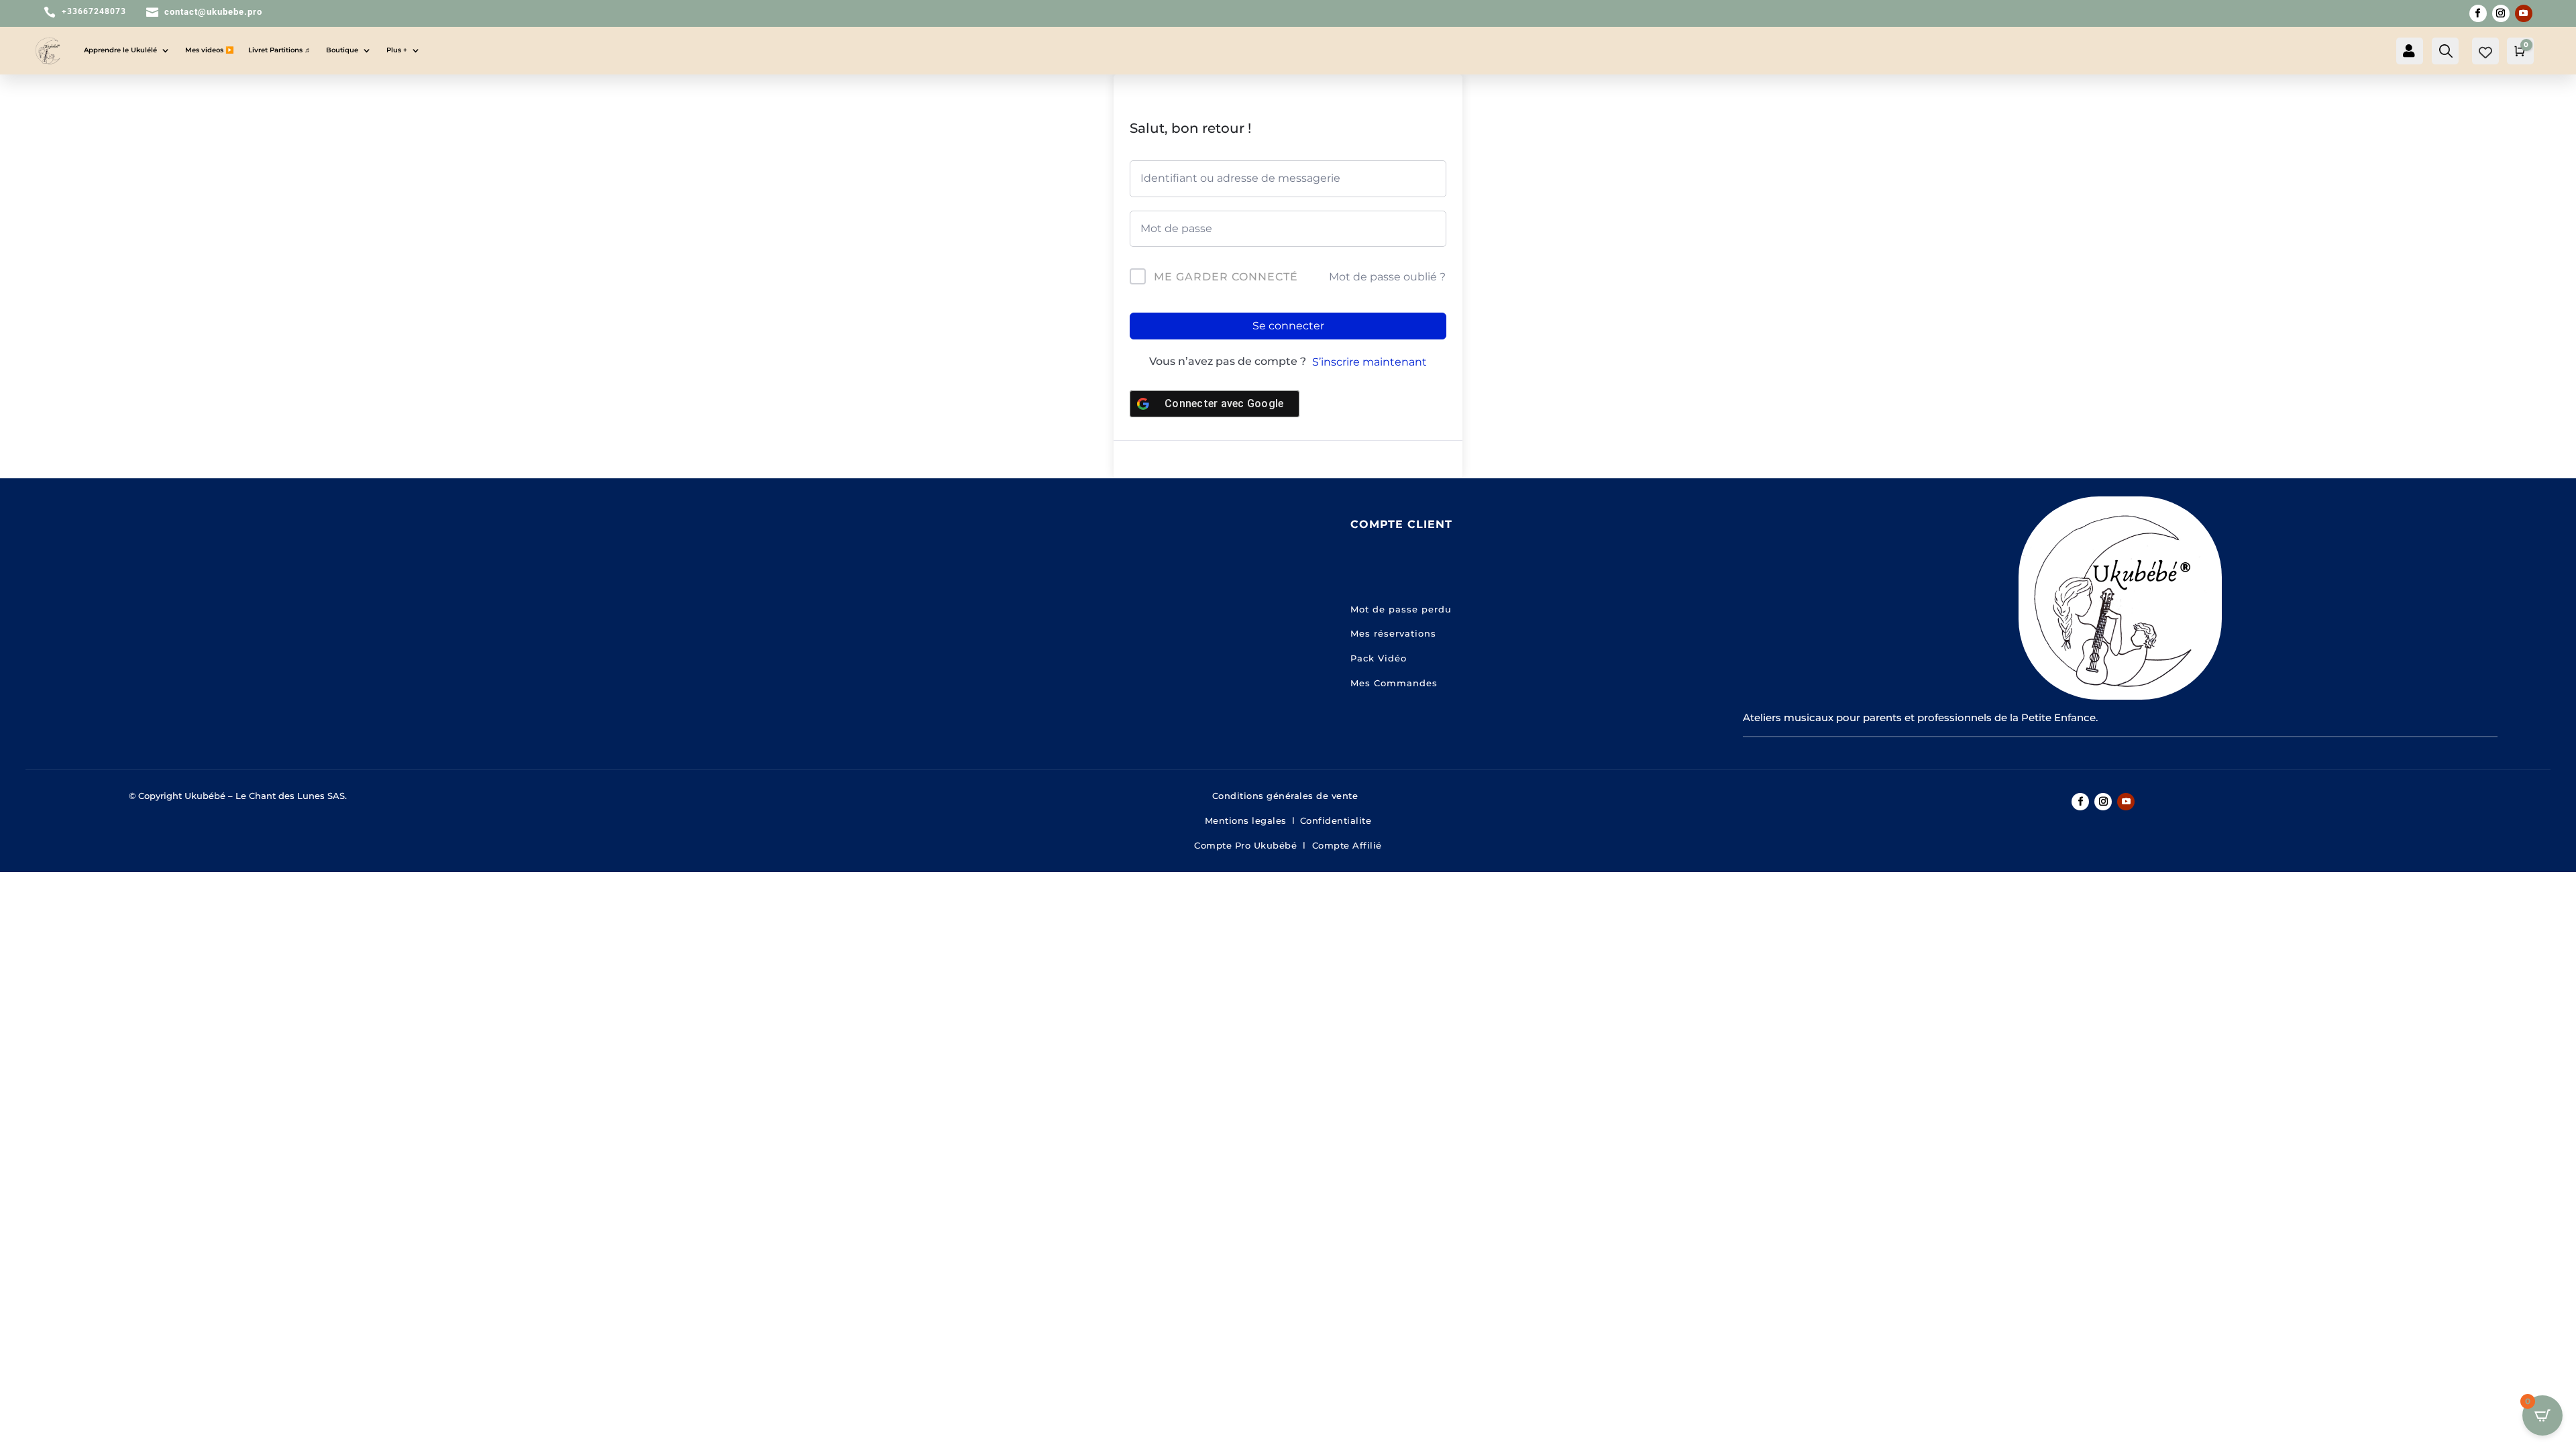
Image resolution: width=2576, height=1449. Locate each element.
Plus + (397, 50)
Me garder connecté (1226, 277)
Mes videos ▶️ (209, 50)
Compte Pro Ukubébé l (1253, 845)
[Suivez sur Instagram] (2501, 13)
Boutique (342, 50)
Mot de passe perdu (1401, 609)
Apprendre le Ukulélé (120, 50)
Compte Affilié (1347, 845)
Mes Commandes (1394, 683)
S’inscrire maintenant (1370, 362)
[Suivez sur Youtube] (2524, 13)
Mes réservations (1393, 633)
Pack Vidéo (1379, 658)
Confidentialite (1336, 820)
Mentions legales (1246, 820)
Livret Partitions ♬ (280, 50)
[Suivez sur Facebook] (2478, 13)
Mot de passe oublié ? (1387, 277)
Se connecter (1288, 326)
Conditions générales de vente (1288, 796)
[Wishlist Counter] (2485, 52)
